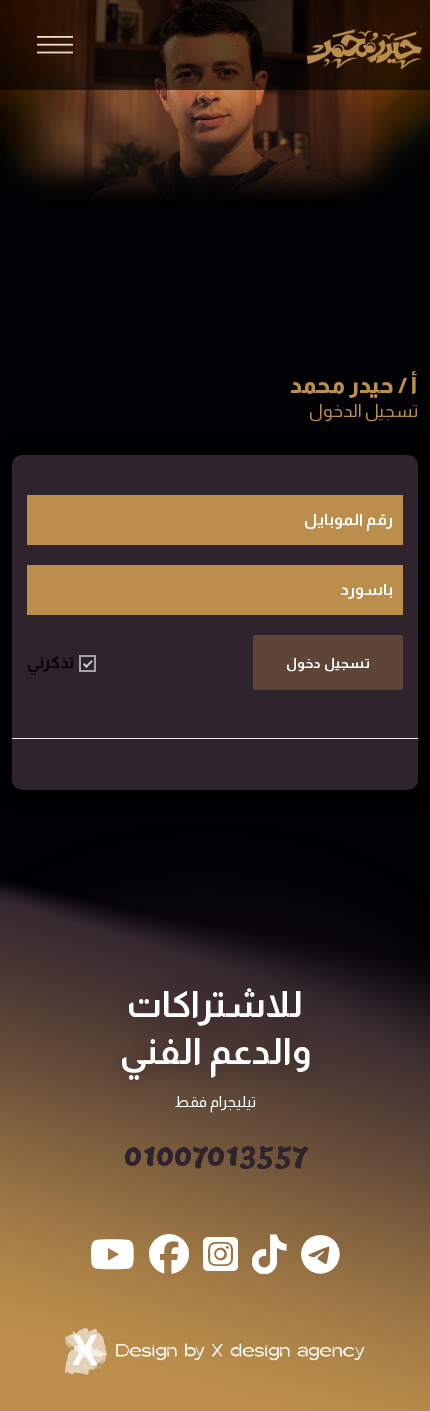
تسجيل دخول (328, 663)
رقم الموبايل (348, 519)
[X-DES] (215, 1351)
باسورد (366, 589)
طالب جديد (215, 764)
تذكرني (50, 662)
